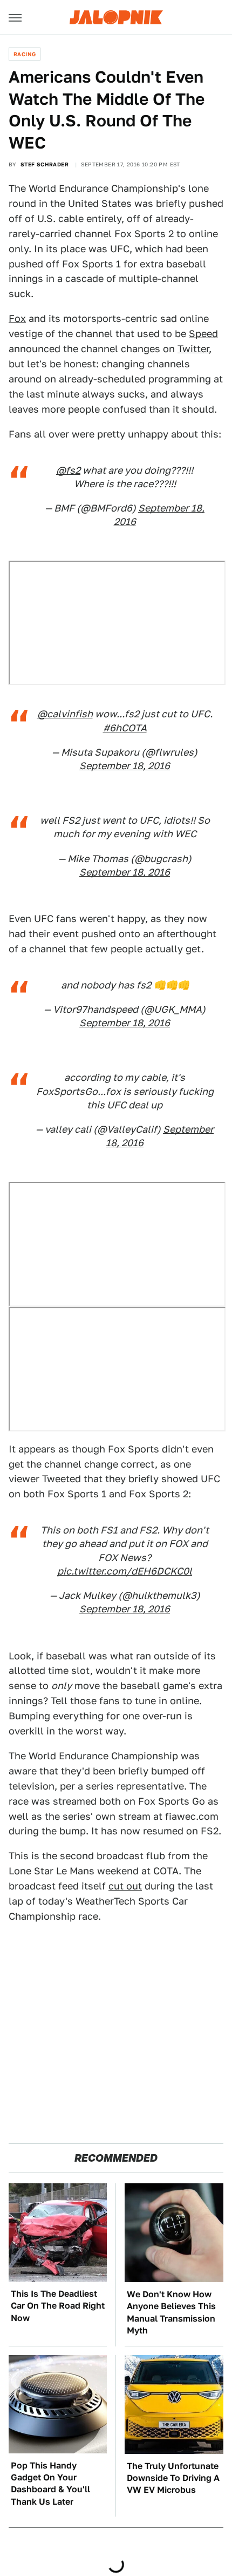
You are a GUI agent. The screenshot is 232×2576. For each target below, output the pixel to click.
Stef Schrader (45, 164)
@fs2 (68, 470)
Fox (17, 318)
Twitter (193, 349)
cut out (125, 1886)
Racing (25, 54)
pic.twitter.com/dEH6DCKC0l (125, 1571)
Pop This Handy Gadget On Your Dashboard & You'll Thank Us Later (50, 2484)
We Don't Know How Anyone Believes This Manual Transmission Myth (171, 2312)
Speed (203, 334)
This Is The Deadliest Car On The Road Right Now (58, 2306)
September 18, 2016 (125, 766)
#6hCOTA (125, 728)
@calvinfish (65, 714)
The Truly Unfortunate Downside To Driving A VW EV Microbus (173, 2478)
